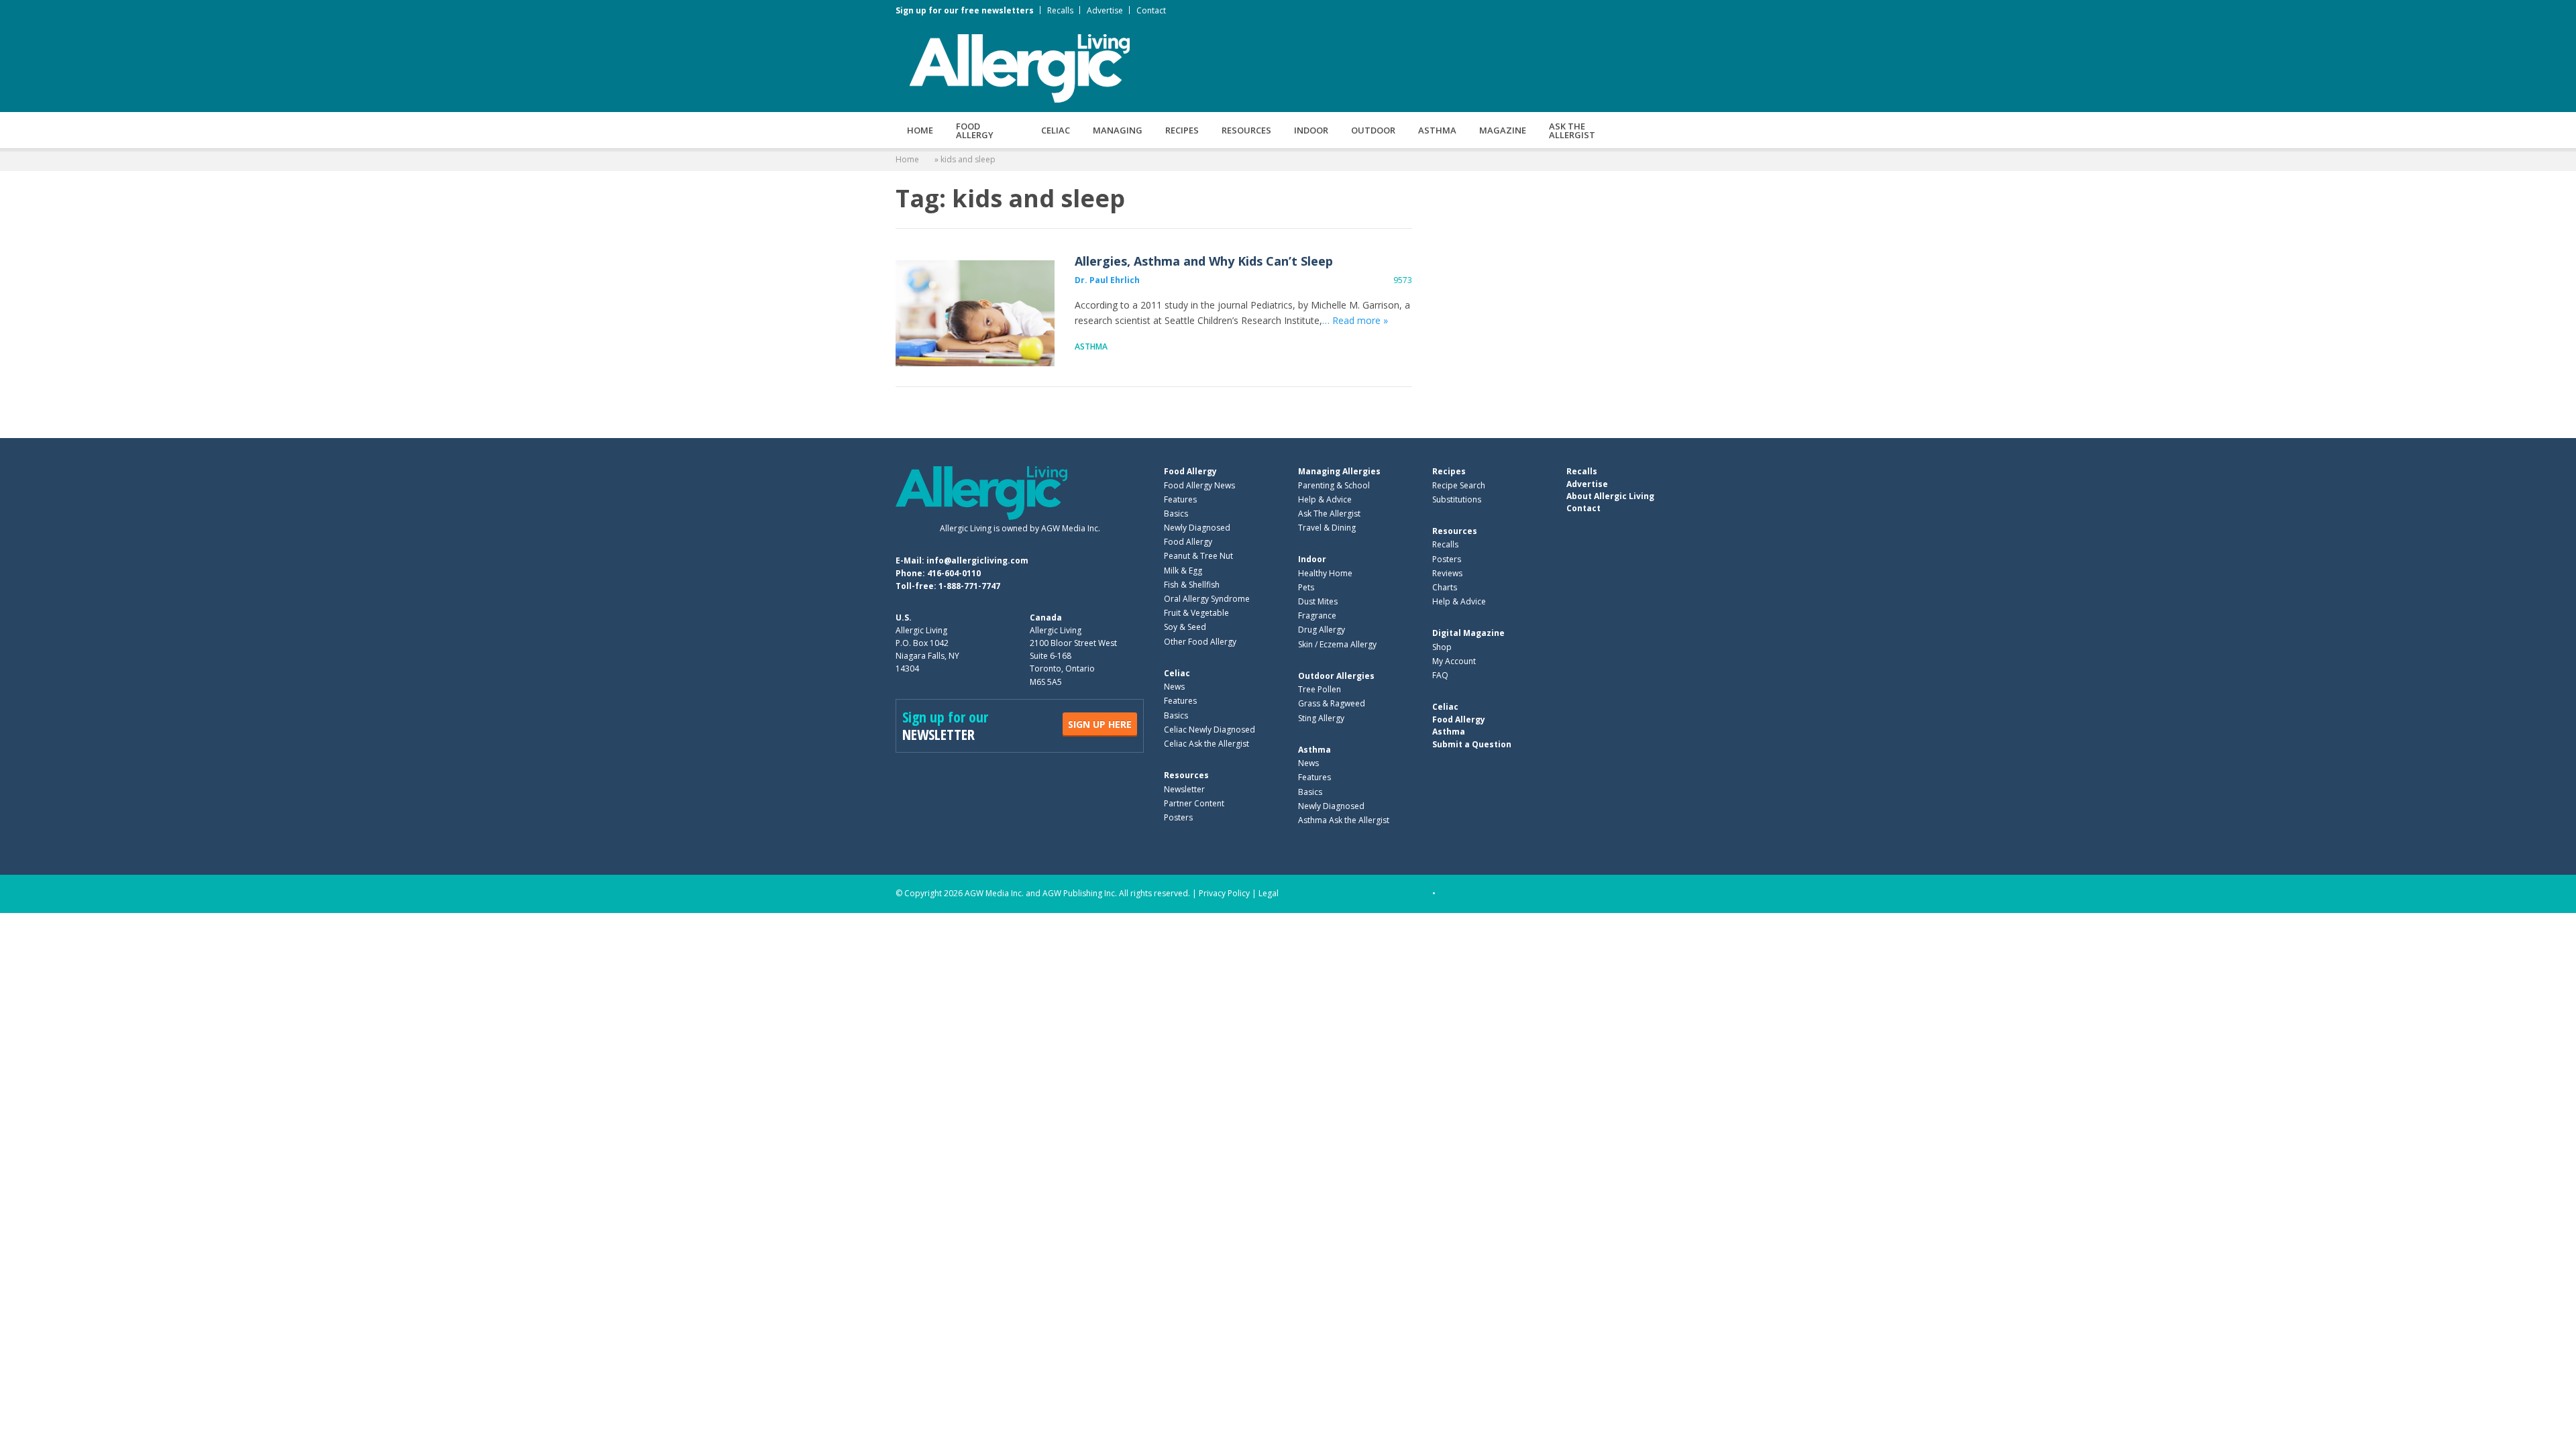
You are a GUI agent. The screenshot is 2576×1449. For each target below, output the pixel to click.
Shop (1442, 647)
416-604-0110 (954, 573)
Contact (1151, 10)
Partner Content (1194, 803)
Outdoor (1373, 130)
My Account (1454, 661)
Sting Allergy (1321, 718)
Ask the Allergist (1572, 130)
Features (1180, 499)
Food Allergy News (1199, 485)
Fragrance (1317, 615)
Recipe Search (1459, 485)
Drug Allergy (1322, 630)
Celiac (1056, 130)
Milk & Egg (1183, 571)
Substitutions (1457, 499)
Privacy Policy (1224, 893)
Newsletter (1184, 789)
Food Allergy (975, 130)
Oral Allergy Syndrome (1207, 599)
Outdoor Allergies (1336, 676)
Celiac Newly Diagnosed (1210, 730)
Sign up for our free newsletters (965, 10)
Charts (1445, 587)
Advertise (1105, 10)
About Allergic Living (1610, 496)
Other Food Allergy (1200, 642)
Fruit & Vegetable (1196, 613)
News (1174, 687)
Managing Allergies (1339, 471)
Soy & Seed (1185, 627)
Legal (1269, 893)
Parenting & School (1334, 485)
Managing (1118, 130)
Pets (1306, 587)
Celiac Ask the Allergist (1206, 744)
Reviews (1447, 573)
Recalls (1060, 10)
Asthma (1437, 130)
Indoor (1311, 130)
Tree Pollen (1320, 689)
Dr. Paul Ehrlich (1107, 280)
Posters (1178, 817)
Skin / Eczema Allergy (1337, 644)
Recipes (1182, 130)
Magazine (1503, 130)
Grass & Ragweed (1332, 703)
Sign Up (1100, 724)
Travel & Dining (1327, 528)
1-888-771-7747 (969, 586)
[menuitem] (920, 130)
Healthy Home (1325, 573)
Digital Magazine (1468, 633)
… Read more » (1355, 320)
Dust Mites (1318, 601)
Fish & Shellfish (1192, 585)
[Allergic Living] (1020, 67)
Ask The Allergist (1329, 514)
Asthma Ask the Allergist (1344, 820)
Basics (1176, 514)
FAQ (1440, 675)
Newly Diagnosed (1197, 528)
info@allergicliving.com (977, 560)
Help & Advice (1325, 499)
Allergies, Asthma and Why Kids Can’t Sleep (975, 313)
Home (920, 130)
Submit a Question (1472, 744)
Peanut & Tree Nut (1198, 556)
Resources (1246, 130)
